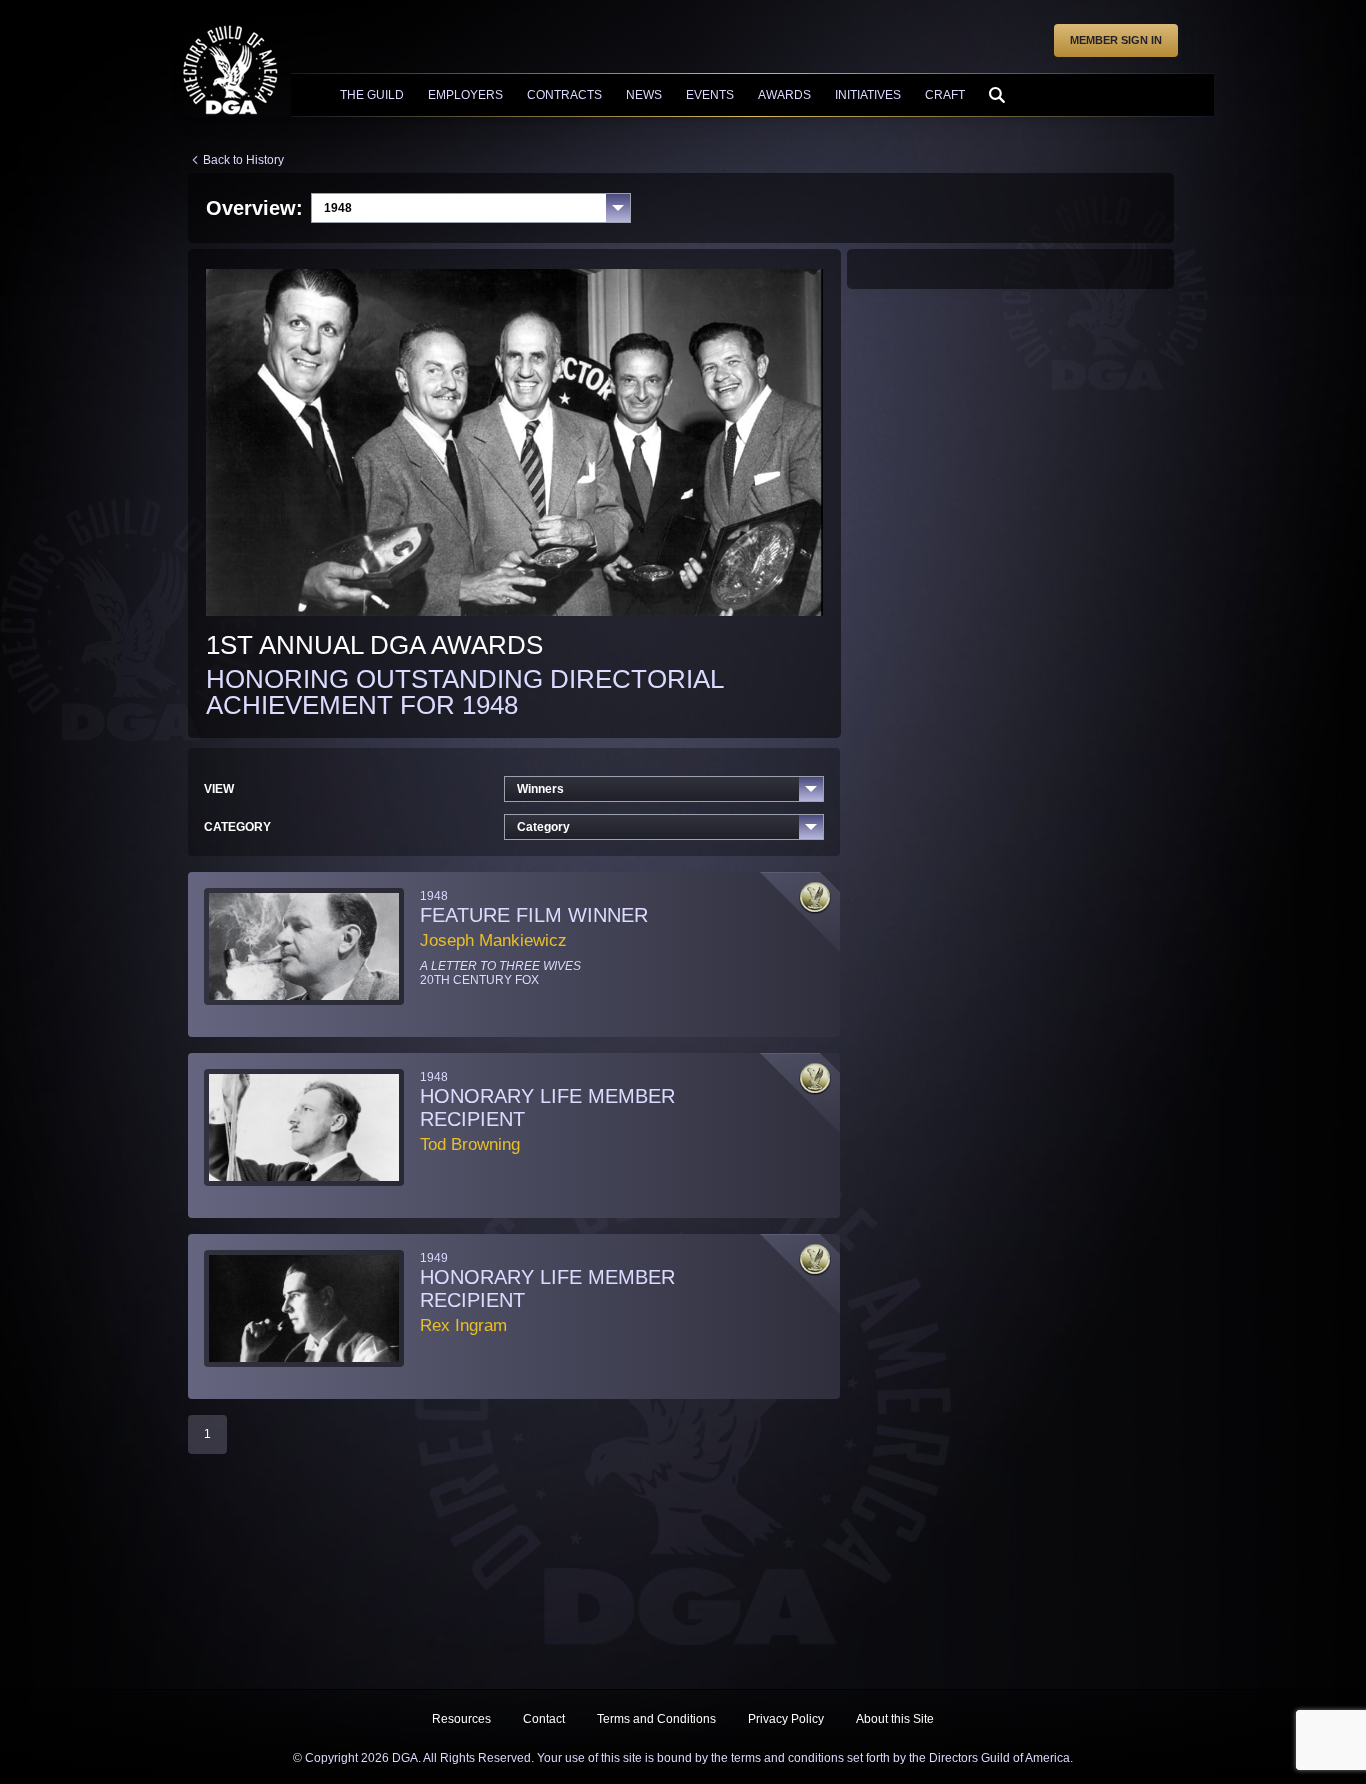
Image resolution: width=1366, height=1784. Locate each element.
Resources (461, 1719)
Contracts (564, 95)
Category (543, 827)
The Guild (372, 95)
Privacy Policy (786, 1719)
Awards (784, 95)
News (644, 95)
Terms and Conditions (656, 1719)
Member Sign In (1116, 40)
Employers (465, 95)
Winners (540, 789)
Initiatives (868, 95)
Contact (544, 1719)
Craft (945, 95)
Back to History (243, 160)
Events (710, 95)
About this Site (895, 1719)
